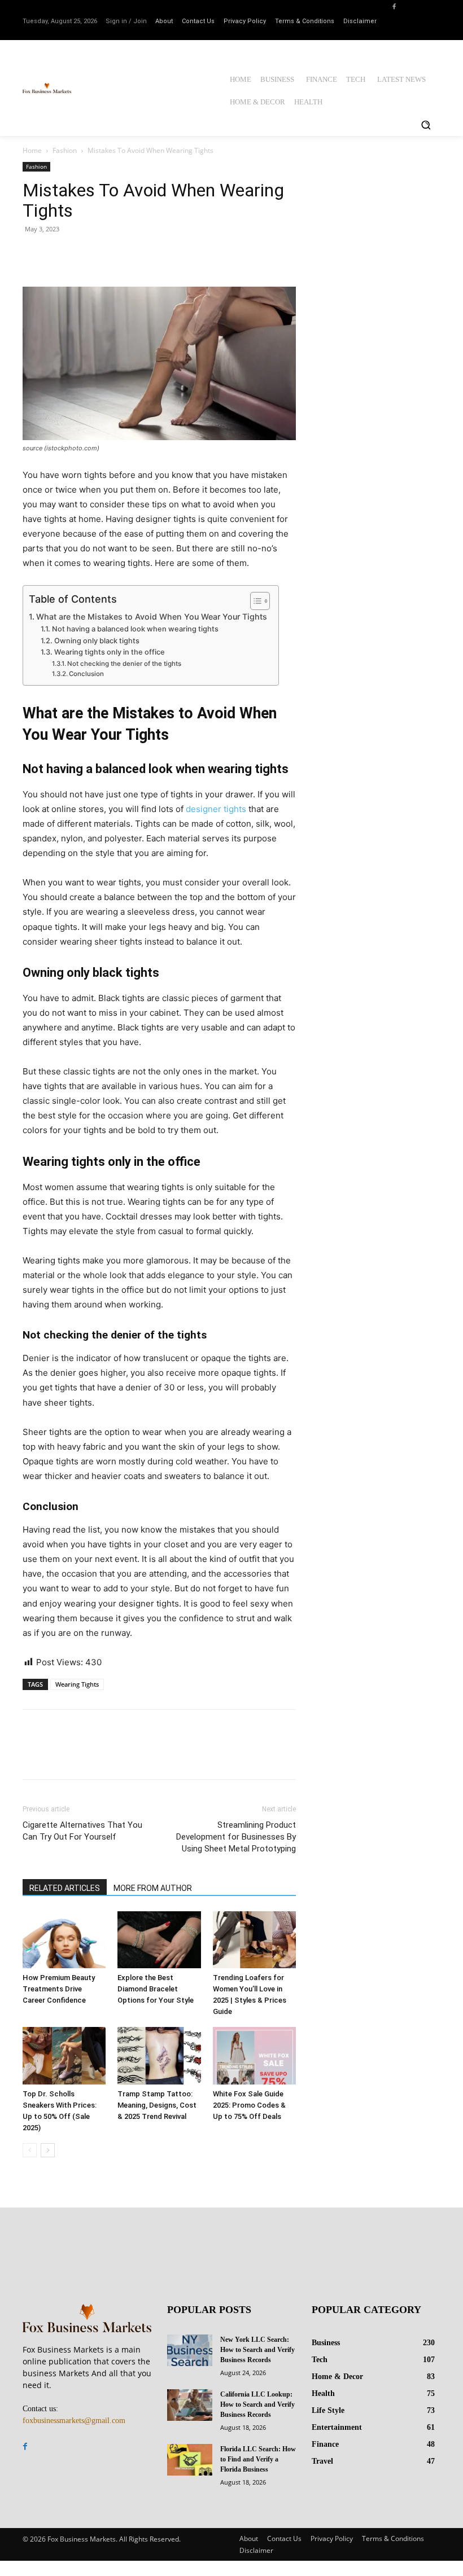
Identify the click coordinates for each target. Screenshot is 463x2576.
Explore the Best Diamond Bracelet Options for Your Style (156, 1989)
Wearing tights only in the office (110, 652)
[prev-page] (30, 2150)
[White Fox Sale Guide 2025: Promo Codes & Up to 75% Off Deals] (254, 2055)
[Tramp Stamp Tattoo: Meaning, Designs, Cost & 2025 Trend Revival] (159, 2055)
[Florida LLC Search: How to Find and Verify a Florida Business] (190, 2460)
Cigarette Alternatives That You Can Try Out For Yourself (82, 1831)
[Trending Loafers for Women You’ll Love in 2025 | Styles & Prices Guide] (254, 1940)
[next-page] (48, 2150)
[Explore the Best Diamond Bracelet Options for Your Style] (159, 1940)
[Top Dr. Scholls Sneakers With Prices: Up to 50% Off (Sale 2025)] (64, 2055)
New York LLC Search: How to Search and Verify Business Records (257, 2350)
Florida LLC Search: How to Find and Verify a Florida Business (258, 2459)
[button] (426, 125)
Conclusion (86, 674)
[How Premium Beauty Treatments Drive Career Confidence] (64, 1940)
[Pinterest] (86, 254)
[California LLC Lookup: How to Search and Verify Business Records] (190, 2405)
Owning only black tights (97, 641)
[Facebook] (394, 6)
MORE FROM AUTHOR (153, 1888)
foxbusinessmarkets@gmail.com (74, 2421)
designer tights (216, 809)
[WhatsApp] (112, 254)
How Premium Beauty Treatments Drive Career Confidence (59, 1989)
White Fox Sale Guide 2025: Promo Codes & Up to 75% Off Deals (249, 2105)
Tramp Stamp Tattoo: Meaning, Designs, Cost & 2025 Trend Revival (157, 2105)
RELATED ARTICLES (65, 1888)
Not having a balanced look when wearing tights (135, 629)
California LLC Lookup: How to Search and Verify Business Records (257, 2404)
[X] (60, 254)
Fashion (65, 150)
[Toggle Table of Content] (254, 601)
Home (32, 150)
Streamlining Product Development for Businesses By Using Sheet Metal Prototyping (236, 1837)
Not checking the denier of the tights (124, 664)
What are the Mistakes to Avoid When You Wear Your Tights (152, 616)
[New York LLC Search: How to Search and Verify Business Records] (190, 2350)
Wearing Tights (77, 1684)
